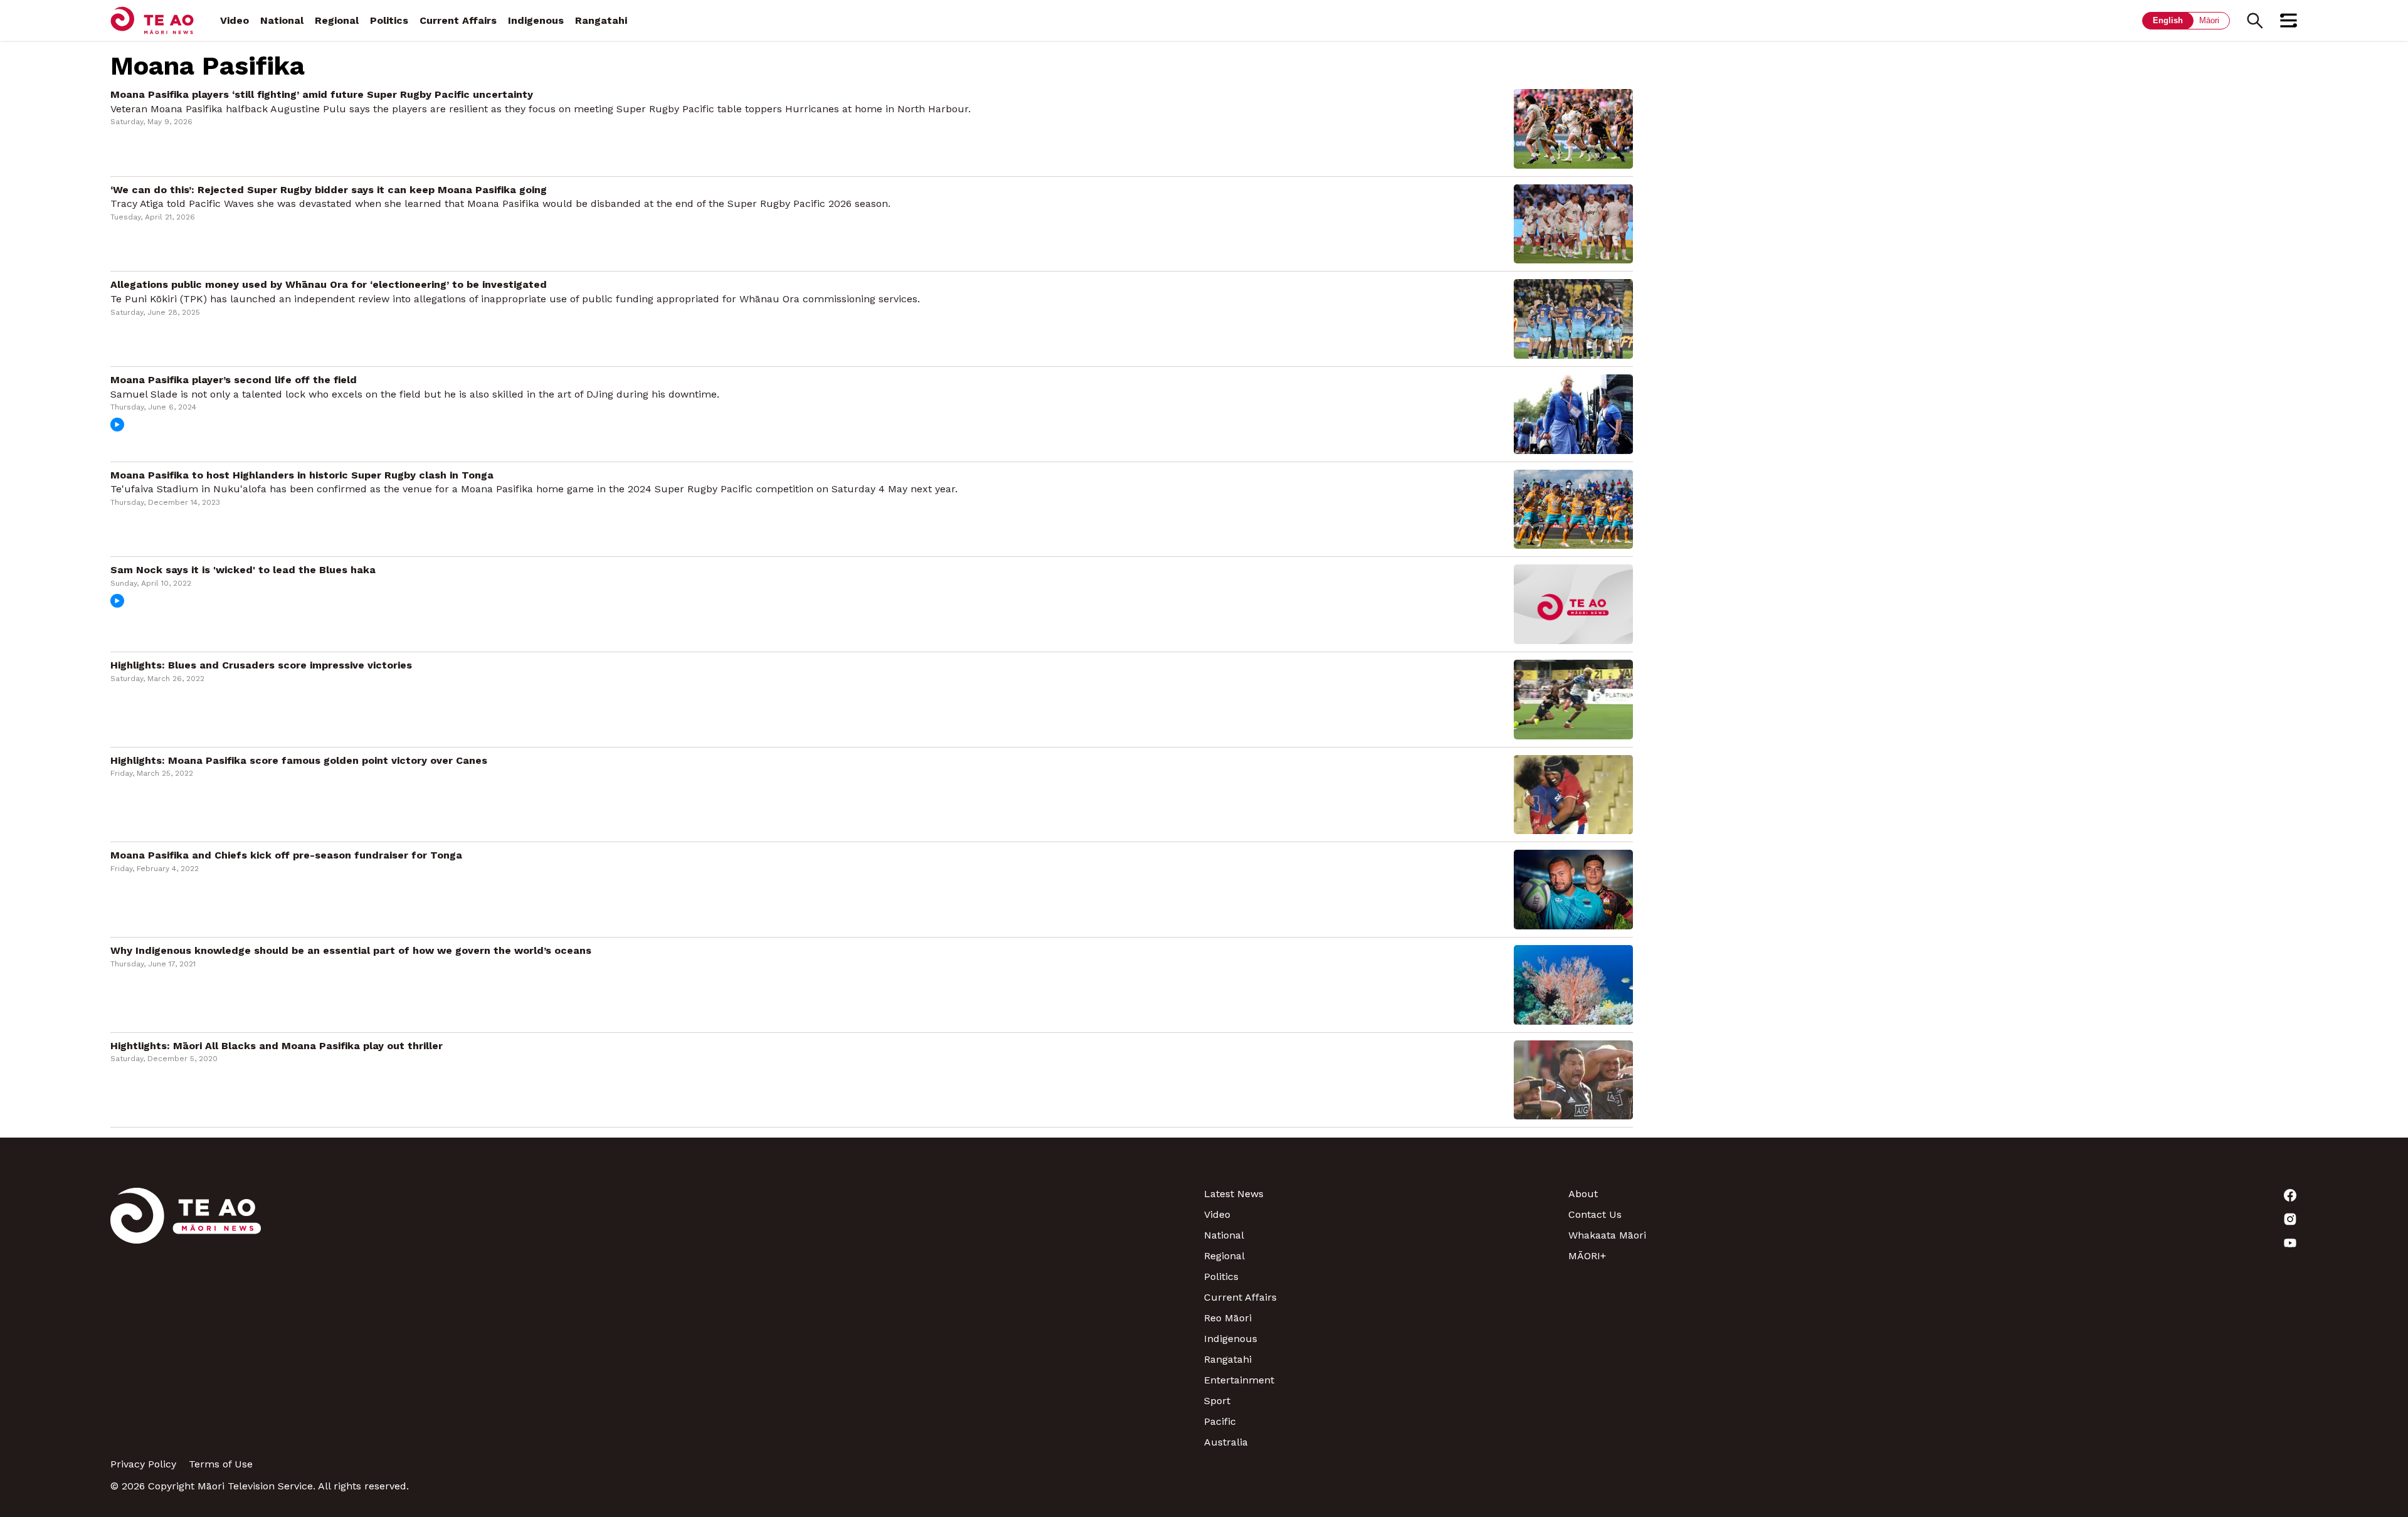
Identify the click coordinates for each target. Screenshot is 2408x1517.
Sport (1217, 1401)
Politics (389, 20)
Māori (2209, 20)
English (2168, 20)
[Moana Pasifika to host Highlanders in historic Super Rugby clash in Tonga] (1573, 508)
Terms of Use (221, 1464)
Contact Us (1595, 1214)
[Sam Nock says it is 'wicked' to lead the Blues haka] (1573, 604)
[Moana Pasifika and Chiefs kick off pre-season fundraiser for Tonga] (1573, 889)
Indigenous (536, 20)
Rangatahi (601, 20)
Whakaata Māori (1607, 1235)
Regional (337, 20)
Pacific (1220, 1421)
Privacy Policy (143, 1464)
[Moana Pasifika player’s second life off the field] (1573, 413)
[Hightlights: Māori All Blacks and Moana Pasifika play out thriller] (1573, 1079)
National (282, 20)
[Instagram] (2115, 1219)
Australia (1226, 1442)
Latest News (1234, 1194)
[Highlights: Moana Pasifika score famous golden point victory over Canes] (1573, 794)
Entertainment (1239, 1380)
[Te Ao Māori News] (186, 1318)
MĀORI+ (1587, 1256)
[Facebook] (2115, 1195)
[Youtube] (2115, 1243)
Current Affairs (458, 20)
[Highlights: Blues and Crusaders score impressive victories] (1573, 698)
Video (235, 20)
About (1583, 1194)
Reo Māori (1228, 1318)
